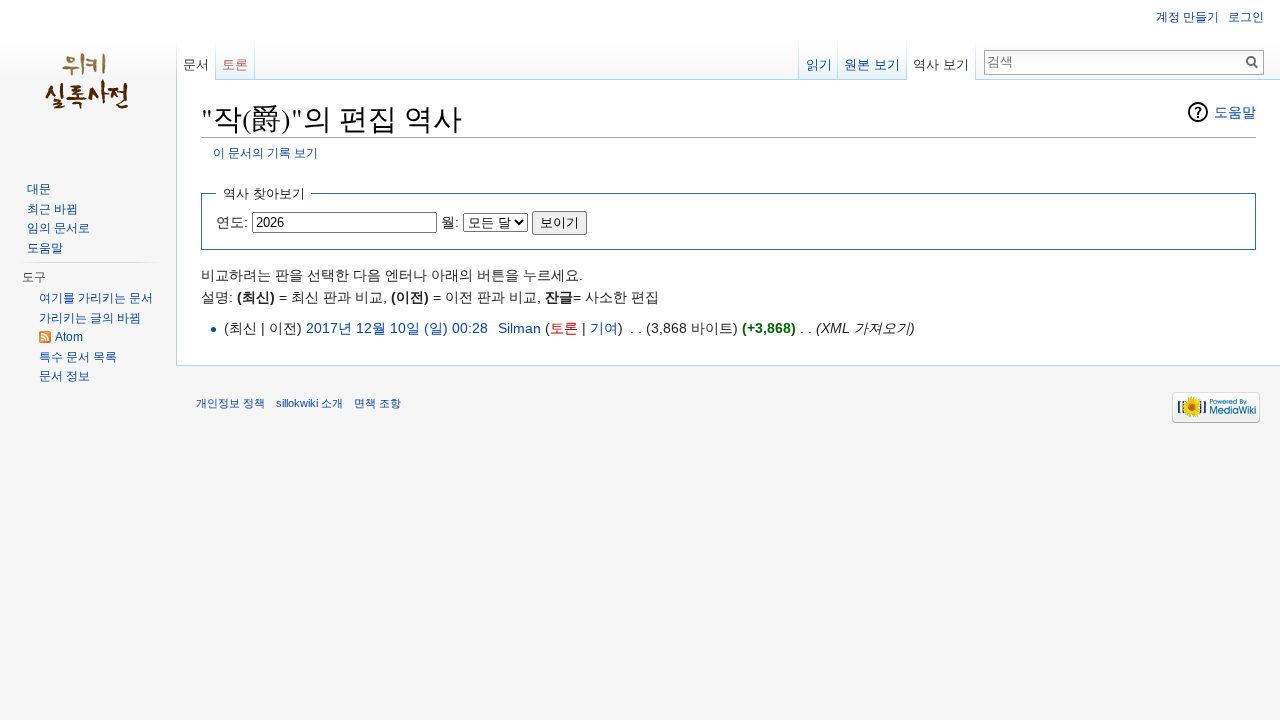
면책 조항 (377, 403)
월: (450, 222)
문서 (196, 64)
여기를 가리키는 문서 (96, 298)
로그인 (1246, 17)
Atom (69, 337)
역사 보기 (941, 64)
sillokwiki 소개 (309, 403)
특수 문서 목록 (78, 357)
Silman (519, 328)
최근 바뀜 (52, 209)
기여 (604, 328)
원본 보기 (872, 64)
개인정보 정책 (230, 403)
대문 (39, 189)
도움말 (1235, 112)
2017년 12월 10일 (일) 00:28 (397, 328)
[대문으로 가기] (88, 80)
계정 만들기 (1187, 17)
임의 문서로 (58, 228)
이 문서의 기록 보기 (265, 152)
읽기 (819, 64)
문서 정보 (64, 376)
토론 (564, 328)
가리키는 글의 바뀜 (90, 318)
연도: (232, 222)
